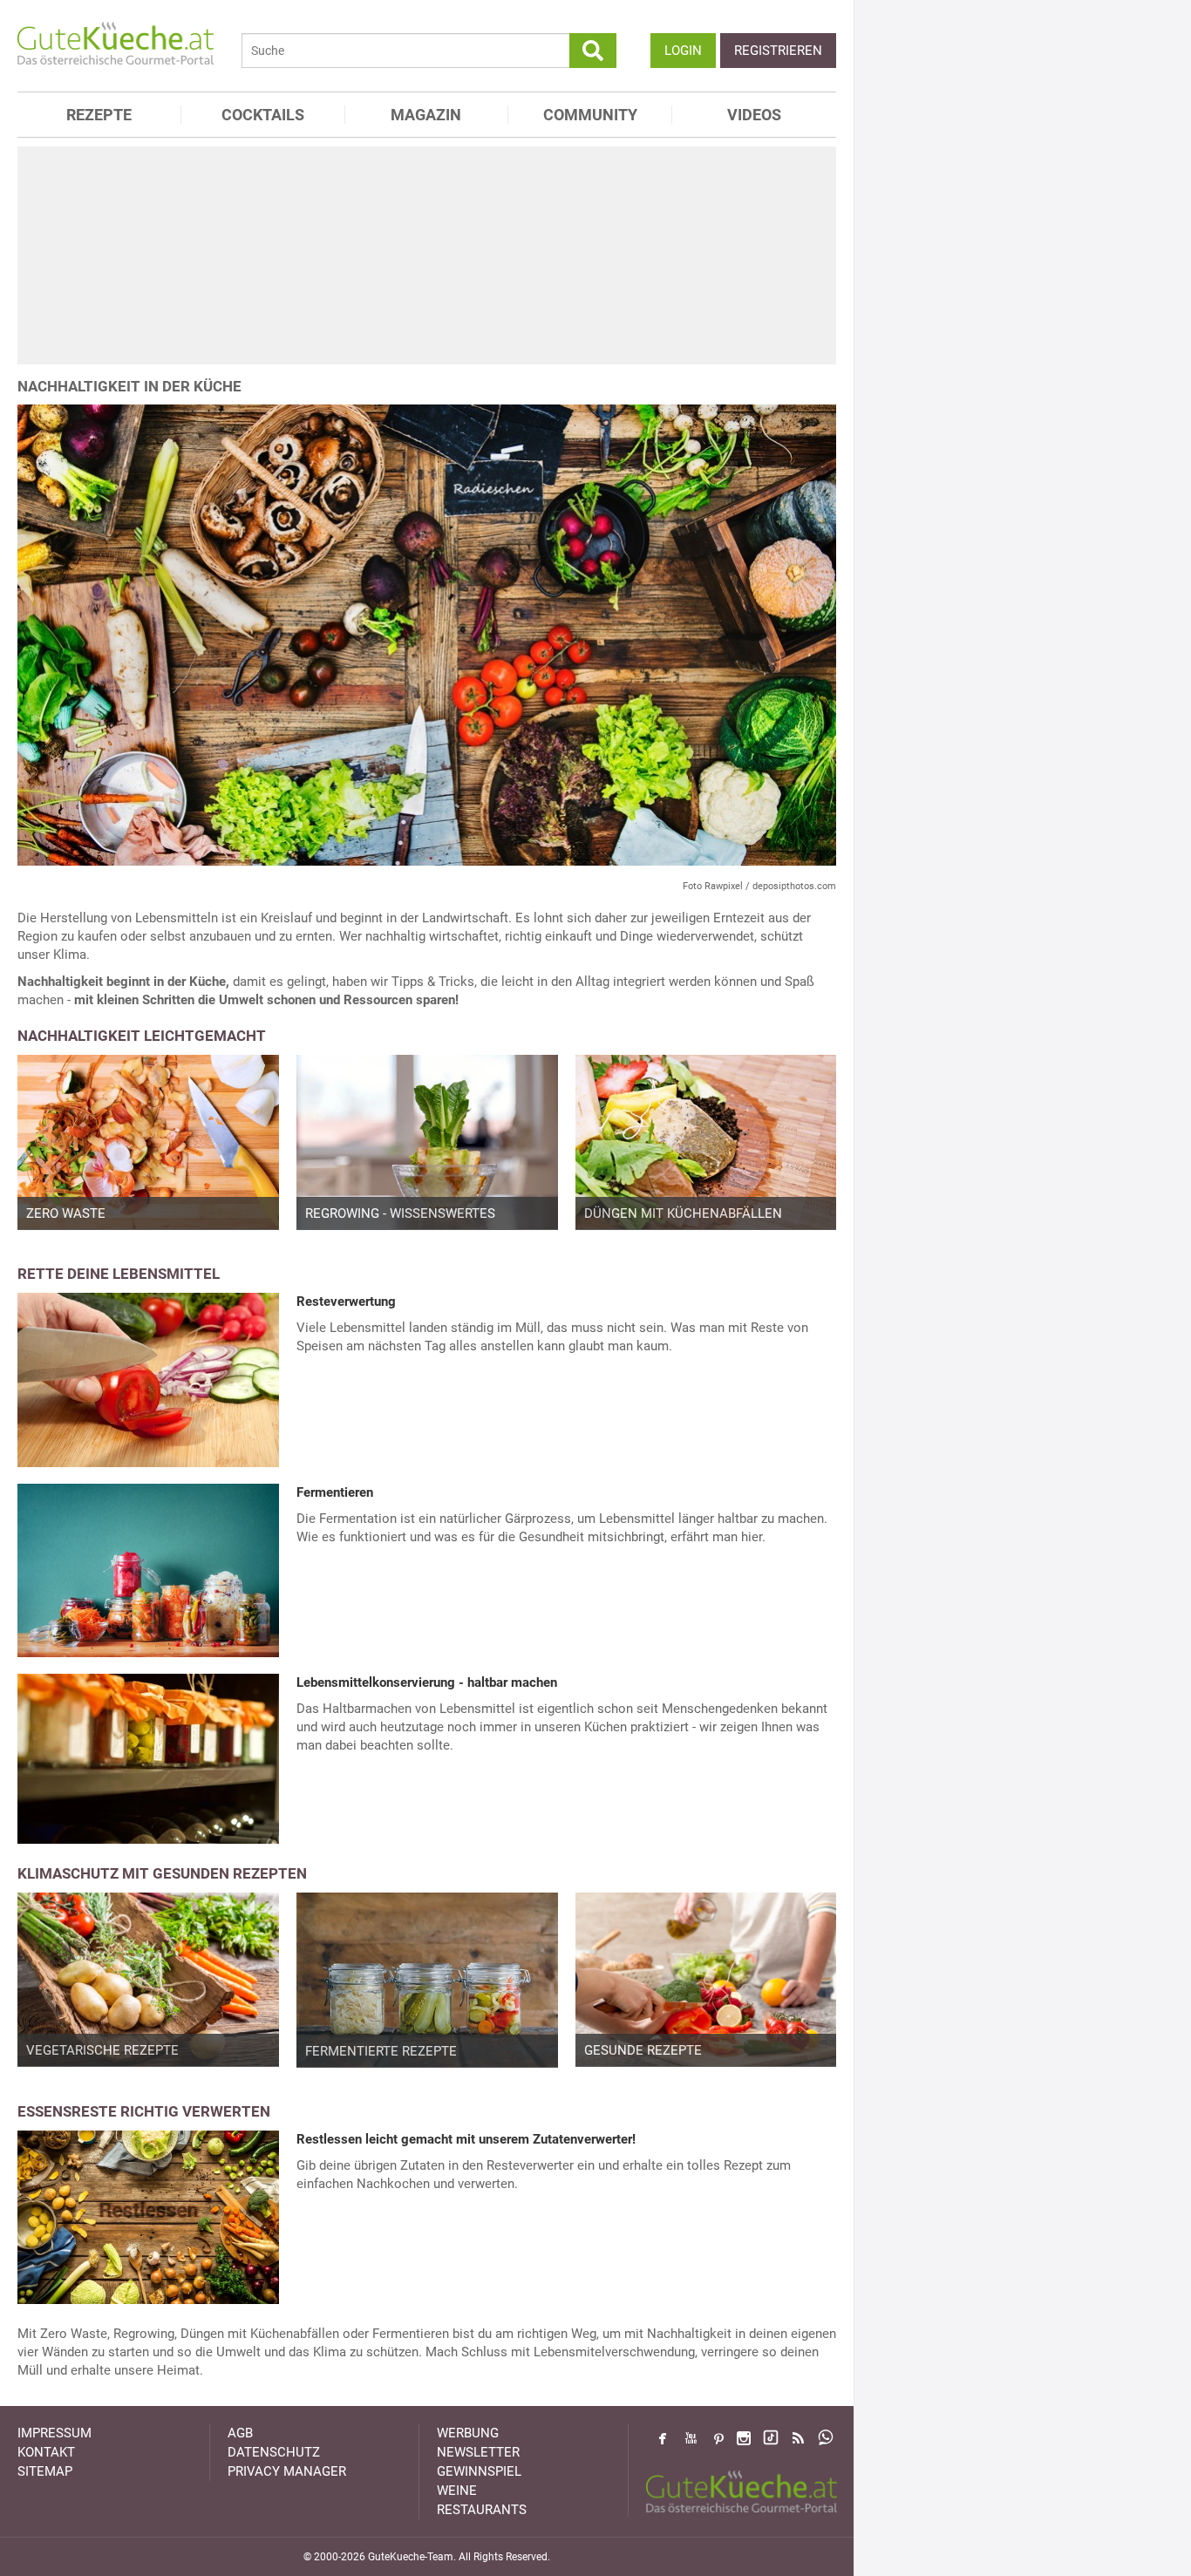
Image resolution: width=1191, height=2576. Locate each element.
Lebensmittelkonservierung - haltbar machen (427, 1682)
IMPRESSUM (54, 2433)
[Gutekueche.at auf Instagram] (744, 2438)
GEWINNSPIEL (479, 2471)
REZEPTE (99, 115)
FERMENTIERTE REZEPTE (381, 2051)
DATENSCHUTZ (274, 2452)
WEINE (457, 2491)
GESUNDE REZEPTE (643, 2050)
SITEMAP (45, 2471)
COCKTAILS (263, 115)
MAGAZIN (426, 115)
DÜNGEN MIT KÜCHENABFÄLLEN (683, 1213)
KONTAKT (46, 2452)
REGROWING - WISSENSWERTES (400, 1213)
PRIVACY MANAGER (287, 2471)
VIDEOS (754, 115)
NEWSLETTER (478, 2452)
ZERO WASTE (66, 1213)
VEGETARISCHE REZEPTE (102, 2050)
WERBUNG (468, 2433)
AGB (240, 2433)
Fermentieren (335, 1492)
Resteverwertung (346, 1302)
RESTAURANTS (482, 2510)
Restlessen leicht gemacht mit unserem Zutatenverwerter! (466, 2139)
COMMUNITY (590, 115)
